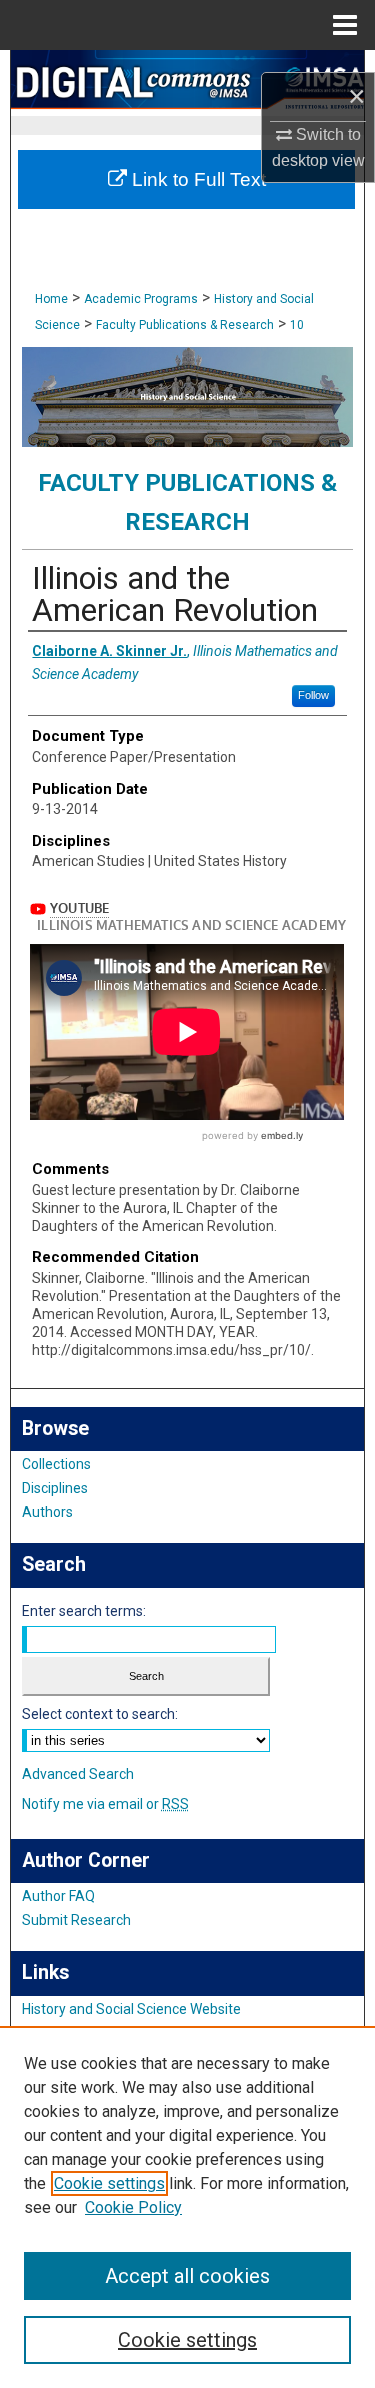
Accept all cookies (187, 2276)
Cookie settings (109, 2183)
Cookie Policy (133, 2207)
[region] (187, 2207)
